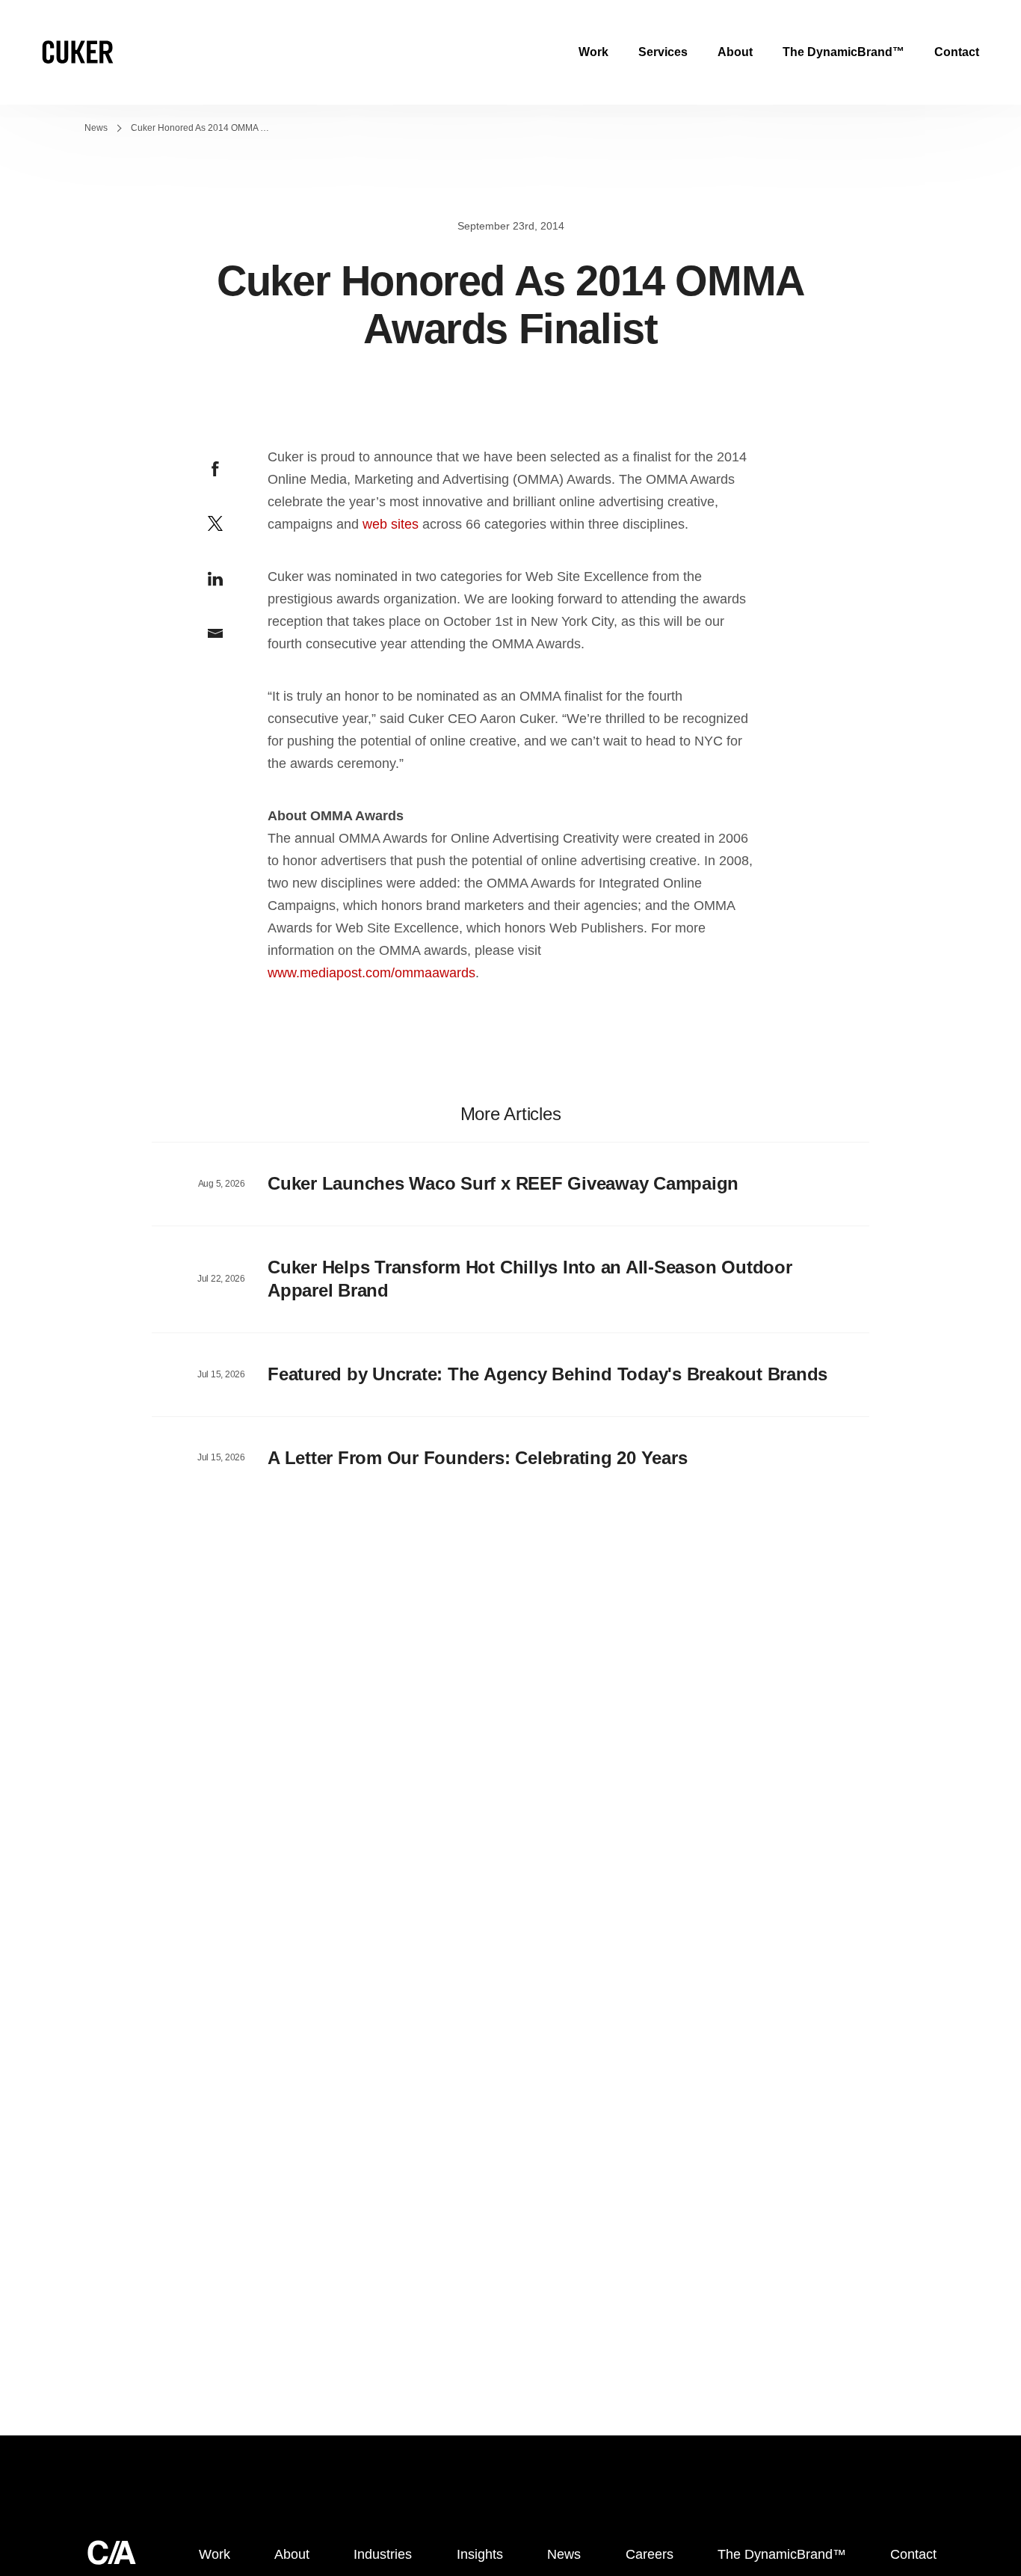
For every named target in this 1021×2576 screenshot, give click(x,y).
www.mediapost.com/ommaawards (371, 973)
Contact (957, 52)
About (735, 52)
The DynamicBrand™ (843, 52)
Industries (383, 2554)
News (96, 128)
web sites (391, 524)
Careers (650, 2554)
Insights (480, 2554)
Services (663, 52)
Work (593, 52)
